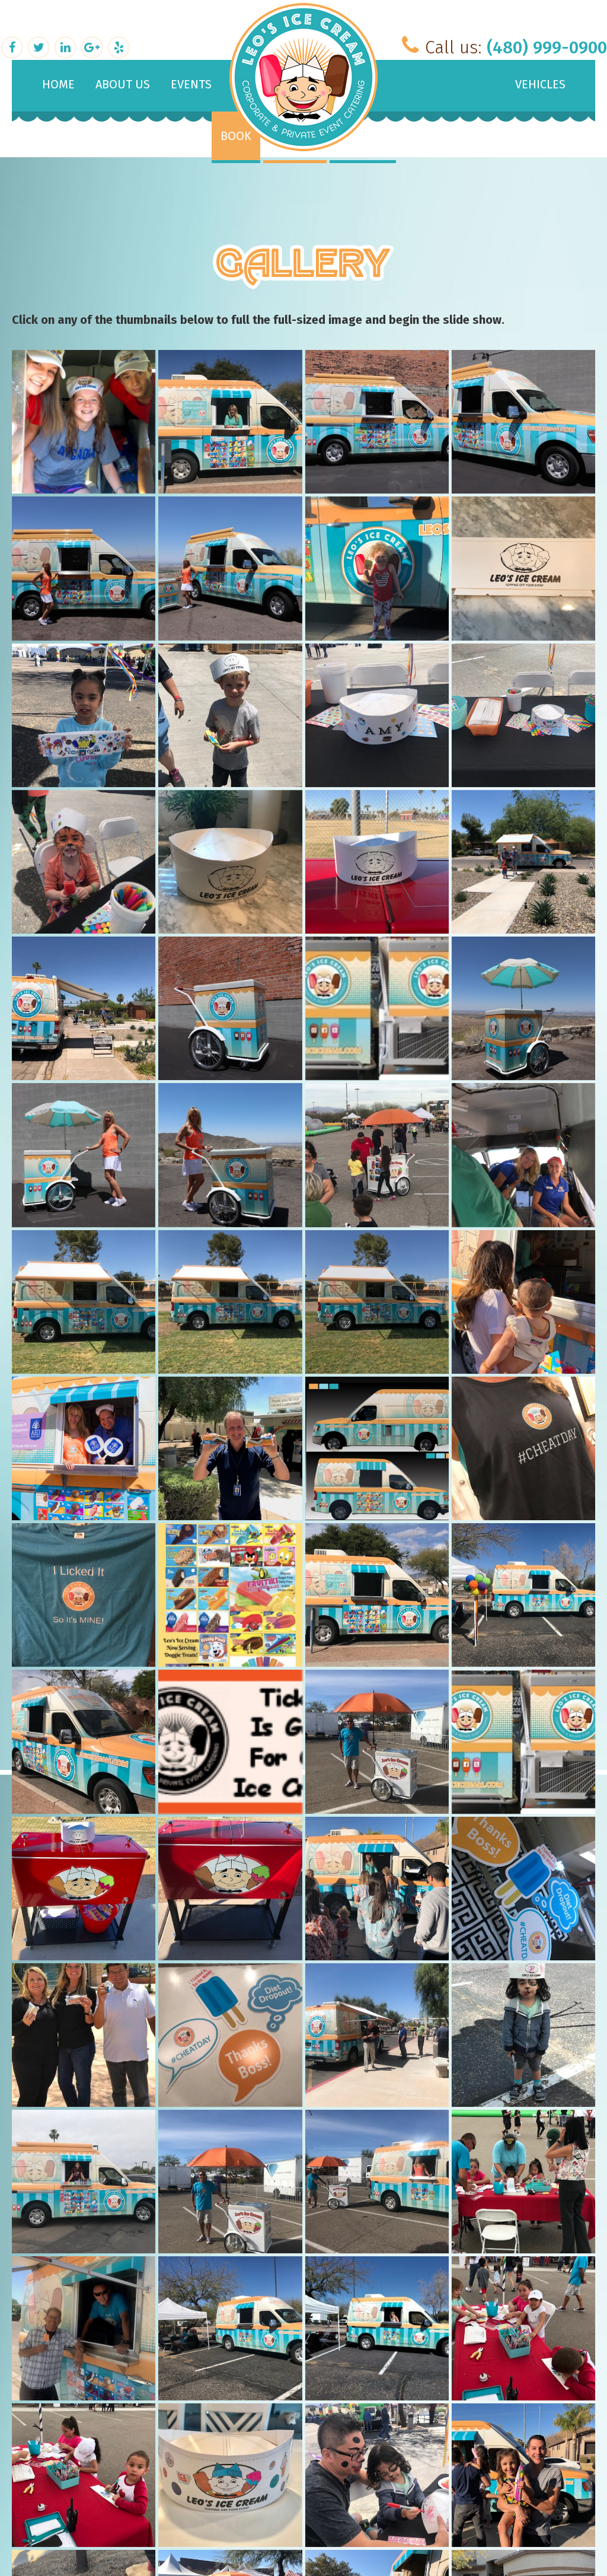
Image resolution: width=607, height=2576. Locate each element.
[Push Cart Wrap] (377, 1008)
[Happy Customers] (84, 2035)
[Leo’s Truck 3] (523, 1595)
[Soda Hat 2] (377, 862)
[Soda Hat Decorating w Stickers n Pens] (523, 715)
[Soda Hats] (523, 568)
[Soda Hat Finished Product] (84, 715)
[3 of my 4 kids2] (84, 422)
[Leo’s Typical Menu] (230, 1595)
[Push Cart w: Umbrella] (523, 1008)
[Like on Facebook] (13, 46)
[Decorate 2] (84, 2475)
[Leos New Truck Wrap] (377, 1448)
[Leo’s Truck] (377, 1595)
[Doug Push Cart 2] (230, 2182)
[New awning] (84, 1302)
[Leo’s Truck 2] (84, 1741)
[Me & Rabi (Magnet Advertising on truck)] (84, 1448)
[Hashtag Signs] (523, 1889)
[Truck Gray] (523, 422)
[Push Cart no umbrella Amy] (230, 1155)
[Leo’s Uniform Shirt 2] (523, 1448)
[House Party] (377, 1889)
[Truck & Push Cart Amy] (230, 568)
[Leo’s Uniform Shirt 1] (84, 1595)
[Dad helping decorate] (377, 2475)
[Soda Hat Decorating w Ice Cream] (84, 862)
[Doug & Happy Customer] (84, 2328)
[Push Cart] (230, 1008)
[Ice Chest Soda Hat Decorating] (84, 1889)
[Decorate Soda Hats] (230, 2475)
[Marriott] (230, 1448)
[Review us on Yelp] (119, 46)
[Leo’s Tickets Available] (230, 1741)
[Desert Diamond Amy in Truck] (377, 2328)
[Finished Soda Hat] (523, 2035)
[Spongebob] (377, 568)
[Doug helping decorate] (523, 2182)
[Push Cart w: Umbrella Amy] (84, 1155)
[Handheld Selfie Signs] (230, 2035)
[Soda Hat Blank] (230, 862)
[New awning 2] (377, 1302)
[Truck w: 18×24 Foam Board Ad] (230, 422)
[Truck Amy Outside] (84, 568)
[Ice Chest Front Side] (230, 1889)
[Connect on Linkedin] (67, 46)
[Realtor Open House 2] (84, 1008)
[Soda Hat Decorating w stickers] (377, 715)
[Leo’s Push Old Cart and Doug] (377, 1741)
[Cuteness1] (523, 2475)
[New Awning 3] (230, 1302)
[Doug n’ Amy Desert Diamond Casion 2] (377, 2182)
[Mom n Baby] (523, 1302)
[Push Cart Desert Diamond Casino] (377, 1155)
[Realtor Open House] (523, 862)
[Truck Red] (377, 422)
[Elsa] (84, 2182)
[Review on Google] (93, 46)
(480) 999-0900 (547, 47)
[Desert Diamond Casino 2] (230, 2328)
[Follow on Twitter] (40, 46)
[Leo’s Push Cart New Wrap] (523, 1741)
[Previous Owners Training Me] (523, 1155)
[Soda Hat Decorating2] (230, 715)
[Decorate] (523, 2328)
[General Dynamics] (377, 2035)
